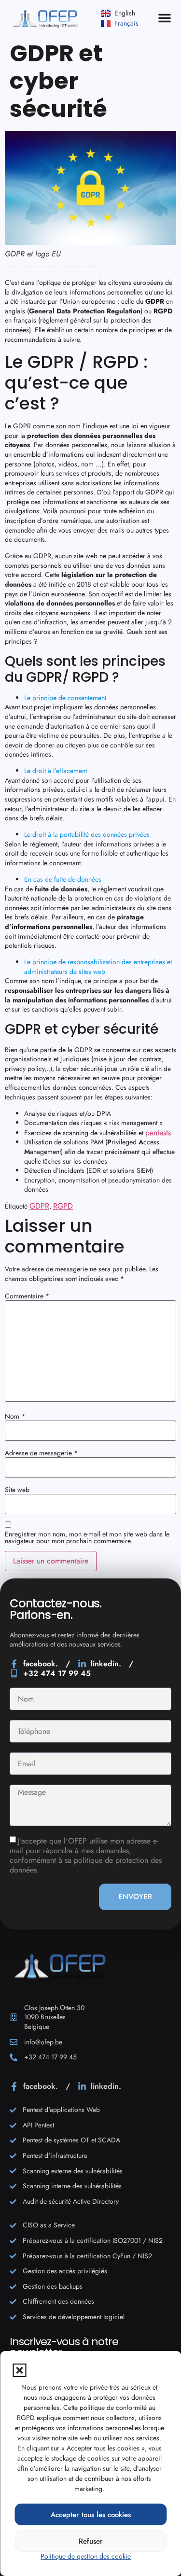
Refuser (91, 2541)
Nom (15, 1416)
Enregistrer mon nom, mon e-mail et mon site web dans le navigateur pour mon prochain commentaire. (87, 1537)
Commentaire (27, 1296)
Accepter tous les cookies (91, 2515)
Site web (17, 1490)
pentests (158, 1133)
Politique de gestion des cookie (86, 2556)
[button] (19, 2370)
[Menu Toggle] (165, 18)
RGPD (63, 1206)
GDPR (39, 1206)
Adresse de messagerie (41, 1453)
